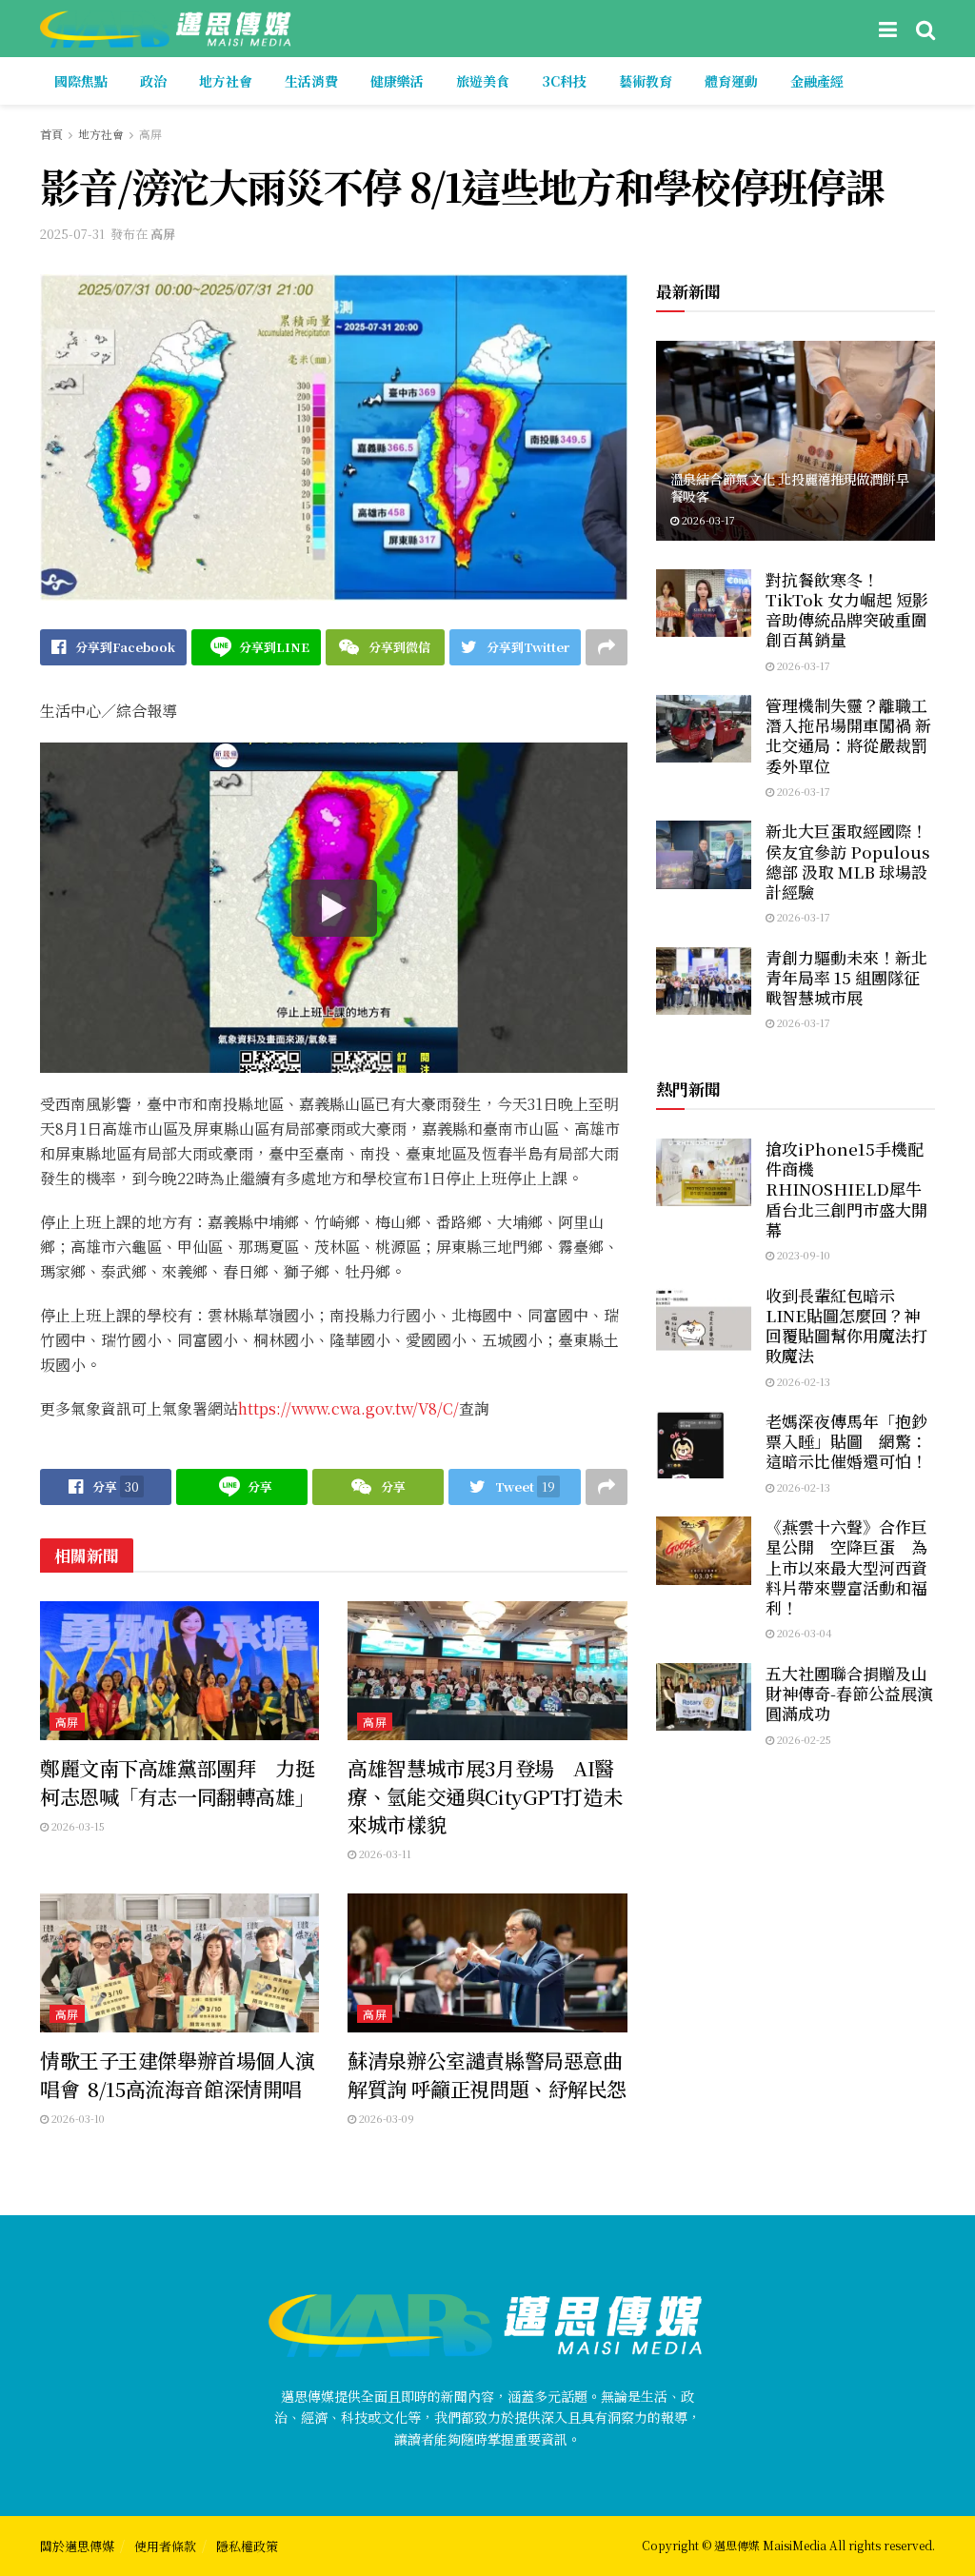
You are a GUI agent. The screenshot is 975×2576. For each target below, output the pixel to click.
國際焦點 (81, 81)
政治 (153, 81)
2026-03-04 (803, 1633)
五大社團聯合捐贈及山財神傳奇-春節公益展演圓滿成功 (849, 1694)
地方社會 (226, 81)
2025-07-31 (72, 234)
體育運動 (731, 81)
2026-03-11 (384, 1853)
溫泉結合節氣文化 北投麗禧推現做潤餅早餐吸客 (790, 487)
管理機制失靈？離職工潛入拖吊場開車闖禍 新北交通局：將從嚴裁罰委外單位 (848, 735)
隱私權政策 (247, 2546)
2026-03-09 (385, 2118)
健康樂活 (397, 81)
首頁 (51, 134)
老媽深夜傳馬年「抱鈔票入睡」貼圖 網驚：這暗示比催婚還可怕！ (846, 1441)
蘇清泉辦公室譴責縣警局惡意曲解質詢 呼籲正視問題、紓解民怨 (487, 2074)
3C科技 (564, 81)
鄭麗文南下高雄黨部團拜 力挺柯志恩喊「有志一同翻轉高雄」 (177, 1782)
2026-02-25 (803, 1739)
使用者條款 (165, 2546)
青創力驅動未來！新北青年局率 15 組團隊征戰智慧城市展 (846, 978)
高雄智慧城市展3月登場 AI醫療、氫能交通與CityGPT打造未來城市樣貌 (485, 1796)
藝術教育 (646, 81)
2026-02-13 (802, 1381)
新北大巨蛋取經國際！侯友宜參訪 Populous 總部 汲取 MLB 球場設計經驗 (848, 861)
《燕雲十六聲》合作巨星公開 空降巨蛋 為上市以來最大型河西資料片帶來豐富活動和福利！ (846, 1567)
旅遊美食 (483, 81)
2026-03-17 (707, 520)
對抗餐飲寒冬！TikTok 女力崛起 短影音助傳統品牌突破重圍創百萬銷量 (847, 610)
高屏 (150, 134)
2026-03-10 (77, 2118)
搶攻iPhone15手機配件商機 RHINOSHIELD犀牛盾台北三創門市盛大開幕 (846, 1189)
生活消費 (311, 81)
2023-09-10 (802, 1255)
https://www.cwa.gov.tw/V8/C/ (348, 1408)
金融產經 (817, 81)
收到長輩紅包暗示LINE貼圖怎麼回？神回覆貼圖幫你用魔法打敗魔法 (846, 1326)
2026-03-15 (77, 1826)
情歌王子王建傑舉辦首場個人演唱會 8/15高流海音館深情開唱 (177, 2074)
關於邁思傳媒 (77, 2546)
